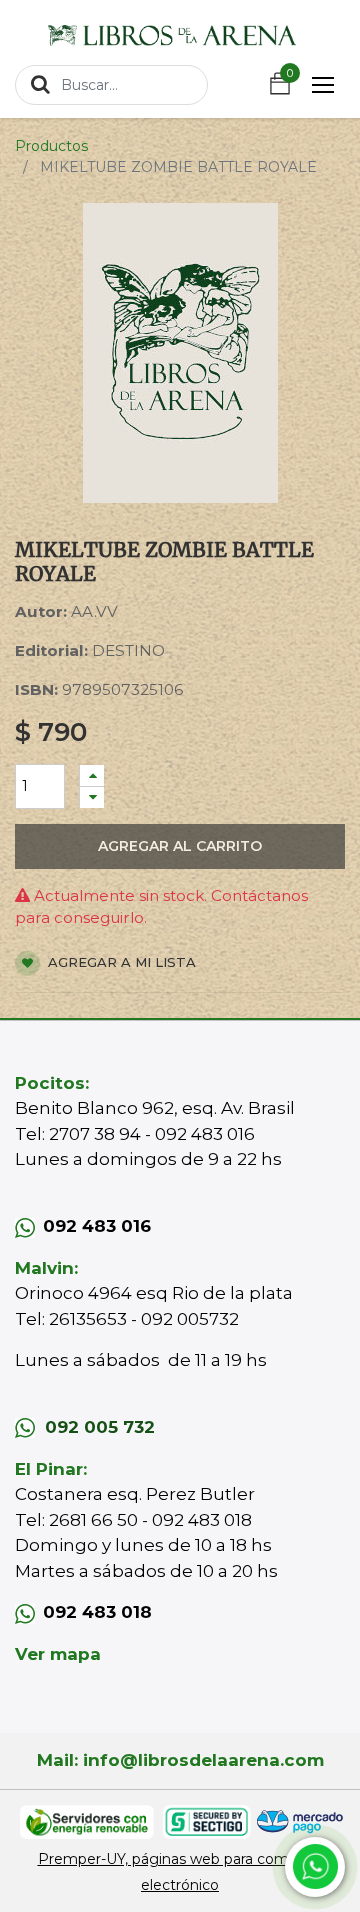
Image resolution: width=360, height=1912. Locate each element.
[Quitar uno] (92, 797)
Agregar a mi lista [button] (120, 962)
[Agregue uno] (92, 775)
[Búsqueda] (40, 84)
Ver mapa (58, 1654)
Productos (51, 146)
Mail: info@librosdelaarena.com (180, 1760)
